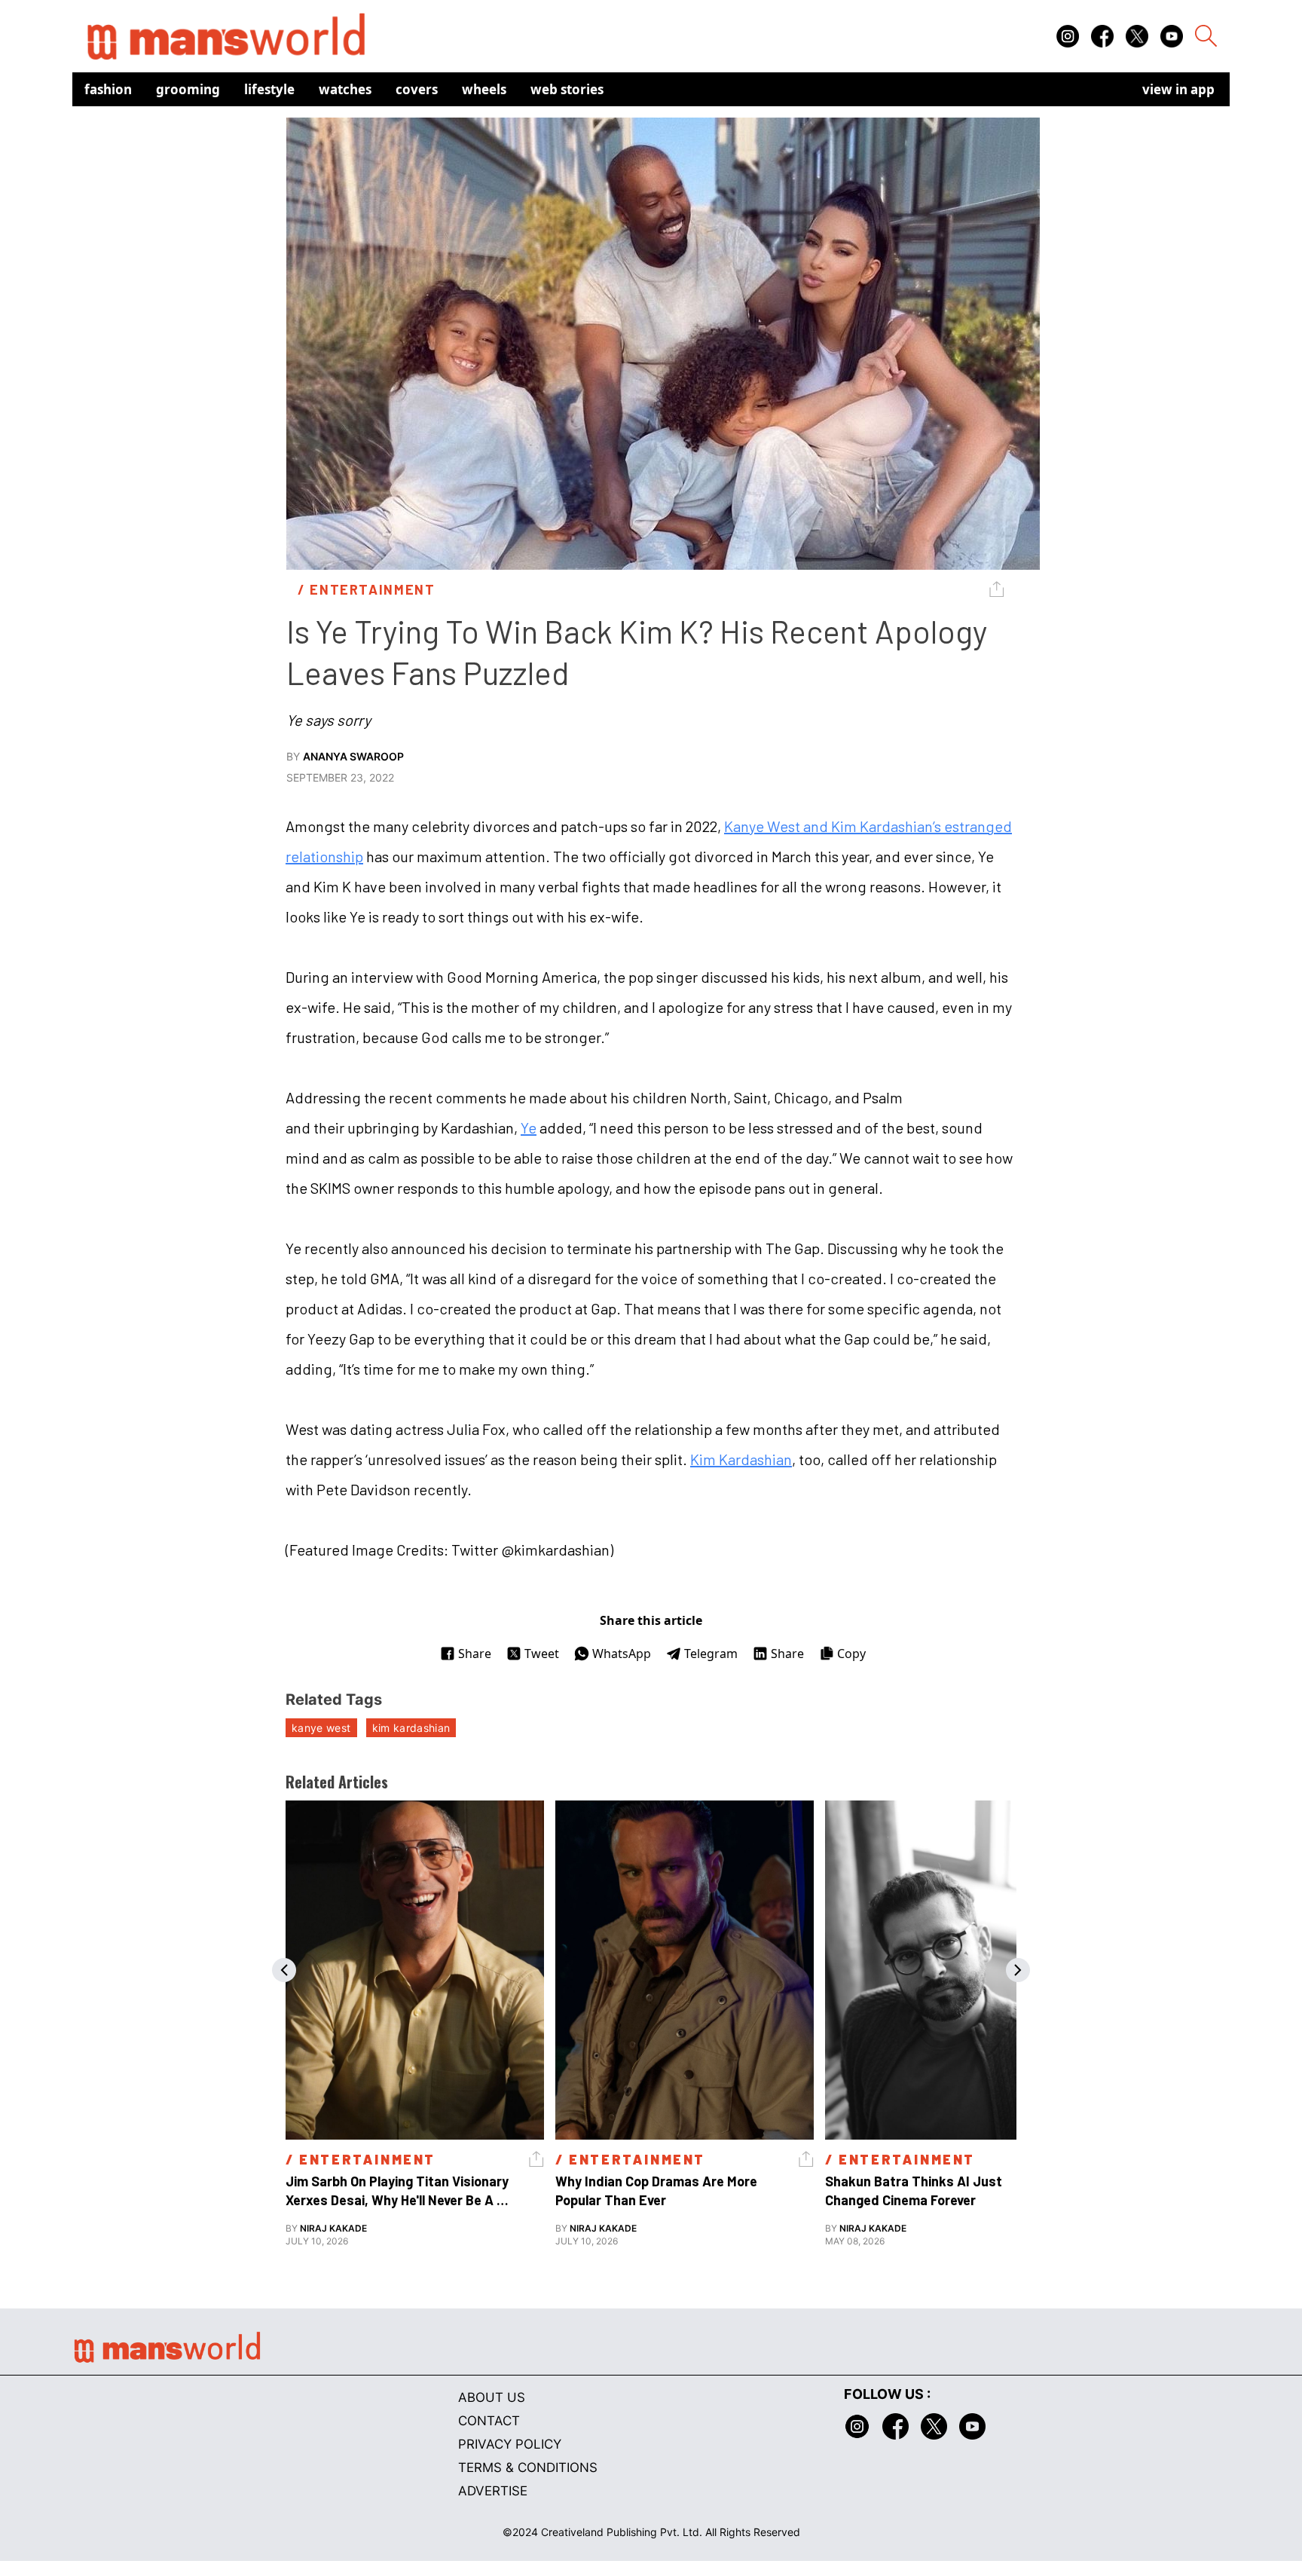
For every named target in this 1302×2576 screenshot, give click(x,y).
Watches (345, 89)
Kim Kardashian (741, 1459)
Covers (417, 89)
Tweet (542, 1654)
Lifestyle (269, 89)
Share (475, 1654)
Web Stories (567, 89)
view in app (1178, 89)
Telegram (711, 1654)
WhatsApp (622, 1654)
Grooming (188, 89)
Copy (851, 1654)
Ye (529, 1127)
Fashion (108, 89)
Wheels (484, 89)
